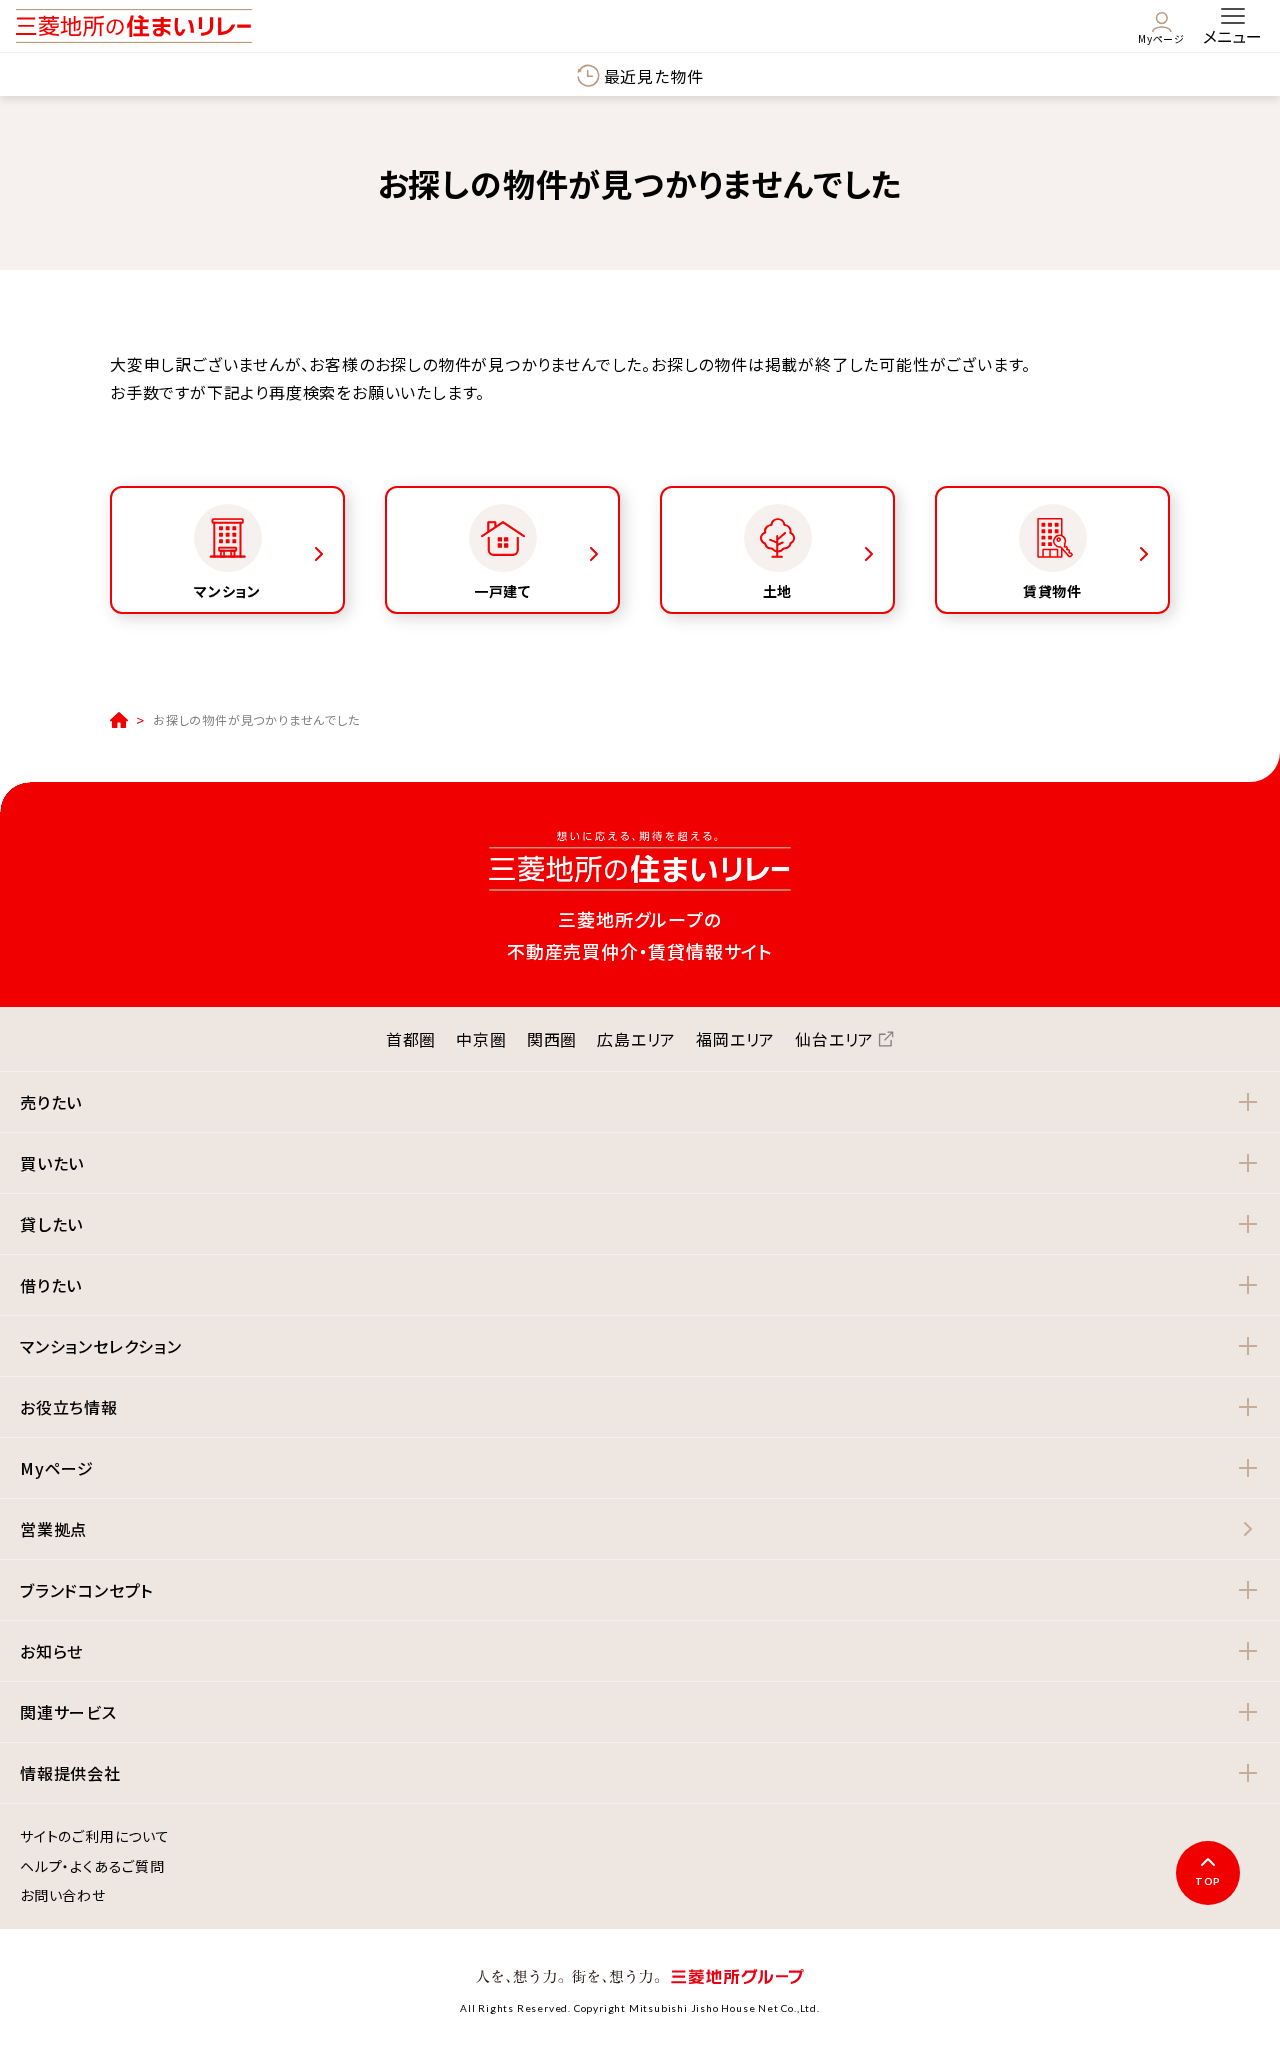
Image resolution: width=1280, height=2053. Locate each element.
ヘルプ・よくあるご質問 (92, 1867)
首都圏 (411, 1039)
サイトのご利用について (95, 1837)
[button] (640, 1102)
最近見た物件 (654, 76)
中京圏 (481, 1039)
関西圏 (552, 1039)
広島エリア (636, 1039)
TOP (1208, 1881)
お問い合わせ (63, 1896)
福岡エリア (735, 1039)
